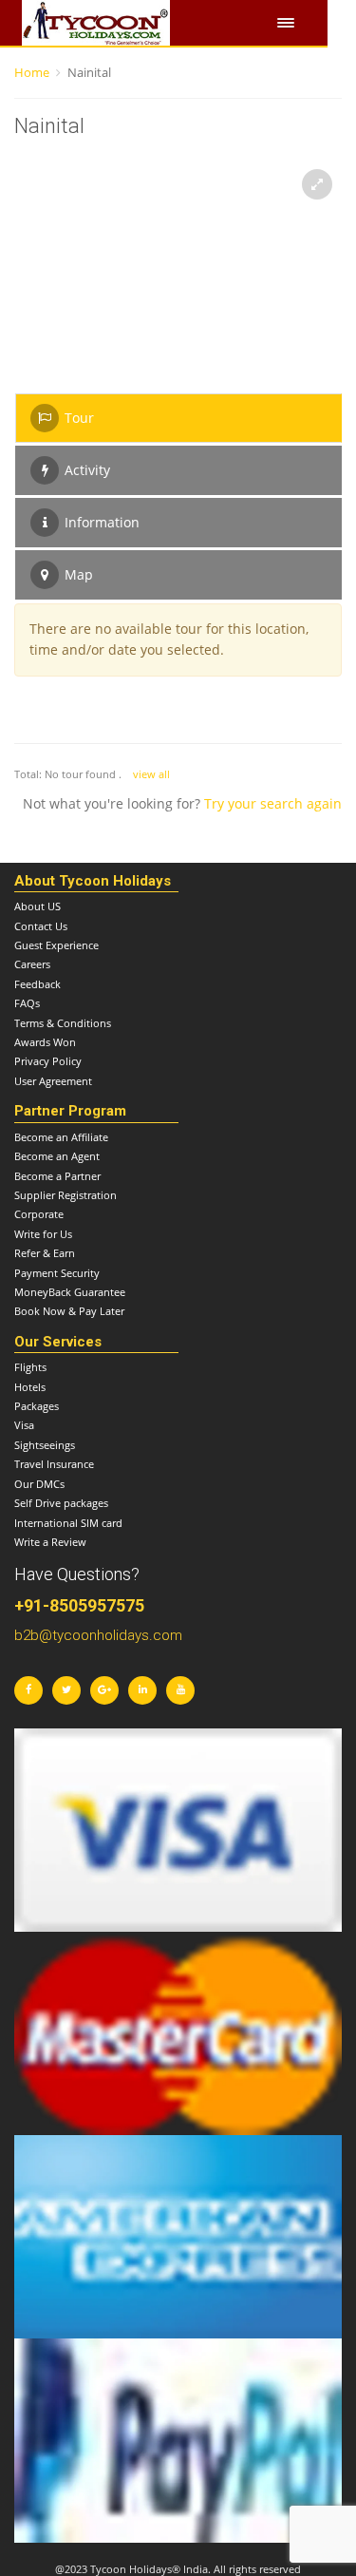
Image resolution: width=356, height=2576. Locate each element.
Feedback (37, 984)
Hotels (30, 1387)
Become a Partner (57, 1176)
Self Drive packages (61, 1503)
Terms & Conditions (63, 1023)
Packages (37, 1406)
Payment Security (57, 1273)
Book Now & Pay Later (69, 1311)
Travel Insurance (54, 1464)
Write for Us (43, 1234)
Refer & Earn (45, 1253)
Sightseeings (45, 1445)
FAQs (27, 1003)
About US (37, 906)
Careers (32, 964)
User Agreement (53, 1081)
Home (32, 72)
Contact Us (41, 926)
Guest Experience (56, 945)
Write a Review (50, 1542)
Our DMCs (39, 1484)
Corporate (39, 1214)
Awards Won (45, 1042)
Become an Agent (57, 1156)
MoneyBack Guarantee (70, 1292)
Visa (24, 1425)
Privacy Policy (48, 1061)
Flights (30, 1367)
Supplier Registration (66, 1195)
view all (151, 774)
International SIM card (68, 1523)
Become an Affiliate (61, 1137)
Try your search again (273, 803)
